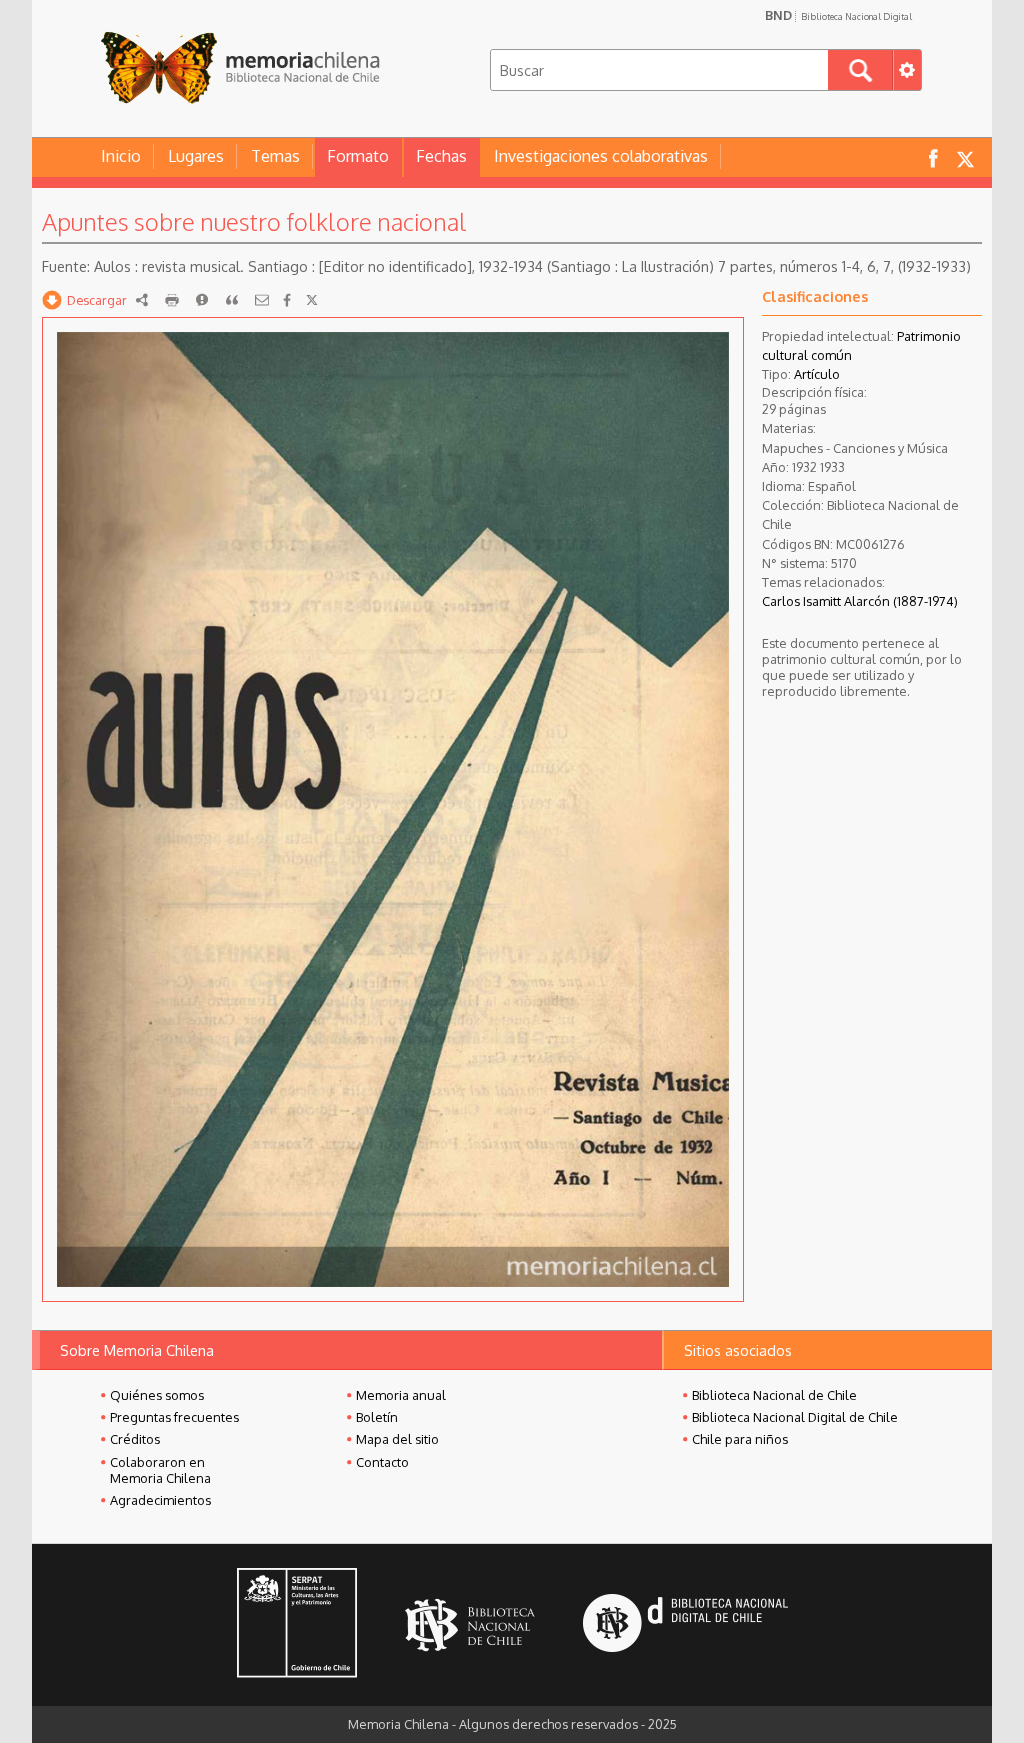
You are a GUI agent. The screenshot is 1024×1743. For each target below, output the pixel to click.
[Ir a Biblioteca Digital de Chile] (685, 1625)
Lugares (196, 156)
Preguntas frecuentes (174, 1417)
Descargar (97, 300)
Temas (275, 156)
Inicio (121, 156)
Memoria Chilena (240, 67)
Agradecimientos (160, 1500)
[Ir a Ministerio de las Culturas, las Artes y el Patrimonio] (297, 1625)
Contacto (382, 1462)
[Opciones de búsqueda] (907, 70)
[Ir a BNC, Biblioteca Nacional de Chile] (470, 1625)
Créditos (135, 1439)
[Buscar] (860, 70)
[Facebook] (287, 300)
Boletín (377, 1417)
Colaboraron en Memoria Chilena (160, 1470)
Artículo (817, 374)
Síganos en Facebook (933, 157)
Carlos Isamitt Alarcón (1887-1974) (860, 601)
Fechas (441, 156)
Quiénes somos (157, 1395)
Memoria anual (401, 1395)
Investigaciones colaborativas (601, 156)
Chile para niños (740, 1439)
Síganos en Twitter (965, 157)
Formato (358, 156)
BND (838, 15)
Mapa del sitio (397, 1439)
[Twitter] (312, 300)
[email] (262, 300)
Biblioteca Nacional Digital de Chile (795, 1417)
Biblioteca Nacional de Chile (774, 1395)
